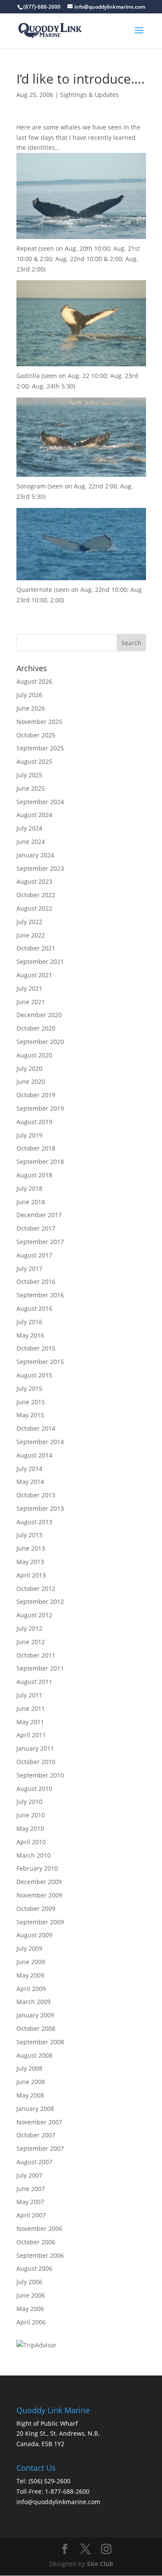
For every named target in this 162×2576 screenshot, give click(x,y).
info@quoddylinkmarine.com (58, 2502)
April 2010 (31, 1842)
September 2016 (40, 1295)
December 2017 (39, 1215)
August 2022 (34, 908)
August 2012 (34, 1615)
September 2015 (40, 1362)
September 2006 (40, 2255)
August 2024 (34, 815)
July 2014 (29, 1469)
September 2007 (40, 2148)
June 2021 (31, 1002)
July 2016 (29, 1322)
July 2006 (29, 2282)
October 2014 (36, 1428)
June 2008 (31, 2082)
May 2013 (30, 1562)
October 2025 (36, 735)
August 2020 (34, 1055)
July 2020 (29, 1068)
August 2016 (34, 1308)
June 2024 (31, 842)
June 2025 (31, 788)
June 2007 (31, 2189)
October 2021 (36, 948)
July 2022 (29, 922)
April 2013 (31, 1575)
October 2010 (36, 1762)
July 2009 (29, 1948)
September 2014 (40, 1442)
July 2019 (29, 1135)
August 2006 (34, 2268)
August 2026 (34, 681)
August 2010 (34, 1789)
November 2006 (39, 2229)
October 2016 (36, 1282)
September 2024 (40, 802)
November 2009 (39, 1895)
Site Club (100, 2564)
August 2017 (34, 1255)
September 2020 (40, 1042)
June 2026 (31, 708)
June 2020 (31, 1081)
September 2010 (40, 1775)
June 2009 (31, 1962)
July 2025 (29, 775)
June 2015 (31, 1402)
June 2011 (31, 1708)
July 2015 (29, 1388)
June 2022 (31, 935)
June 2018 (31, 1202)
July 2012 (29, 1628)
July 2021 (29, 988)
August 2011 (34, 1682)
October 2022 (36, 895)
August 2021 (34, 975)
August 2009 (34, 1935)
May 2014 (30, 1482)
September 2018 (40, 1162)
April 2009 (31, 1989)
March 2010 (33, 1855)
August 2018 (34, 1175)
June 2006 (31, 2295)
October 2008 (36, 2028)
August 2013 (34, 1522)
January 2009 (35, 2015)
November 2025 (39, 722)
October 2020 (36, 1028)
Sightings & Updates (89, 95)
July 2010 (29, 1802)
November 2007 (39, 2122)
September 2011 (40, 1668)
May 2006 (30, 2309)
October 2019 (36, 1095)
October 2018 (36, 1148)
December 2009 (39, 1882)
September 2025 (40, 748)
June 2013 (31, 1548)
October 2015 (36, 1348)
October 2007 (36, 2135)
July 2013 (29, 1535)
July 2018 (29, 1188)
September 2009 (40, 1922)
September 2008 (40, 2042)
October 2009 (36, 1909)
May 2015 (30, 1415)
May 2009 (30, 1975)
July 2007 (29, 2175)
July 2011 (29, 1695)
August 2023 (34, 881)
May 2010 (30, 1828)
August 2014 (34, 1455)
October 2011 (36, 1655)
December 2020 (39, 1015)
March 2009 (33, 2002)
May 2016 (30, 1335)
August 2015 (34, 1375)
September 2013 (40, 1508)
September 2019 (40, 1108)
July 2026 (29, 695)
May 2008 (30, 2095)
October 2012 (36, 1589)
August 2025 (34, 761)
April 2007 (31, 2215)
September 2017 (40, 1242)
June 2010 (31, 1815)
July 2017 (29, 1269)
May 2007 (30, 2202)
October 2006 (36, 2242)
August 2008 (34, 2055)
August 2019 (34, 1122)
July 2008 (29, 2068)
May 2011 (30, 1722)
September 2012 (40, 1602)
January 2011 (35, 1748)
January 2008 (35, 2109)
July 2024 (29, 828)
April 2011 (31, 1735)
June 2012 (31, 1642)
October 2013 (36, 1495)
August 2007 (34, 2162)
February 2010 (37, 1868)
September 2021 (40, 962)
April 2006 (31, 2322)
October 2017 (36, 1228)
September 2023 (40, 868)
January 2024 (35, 855)
